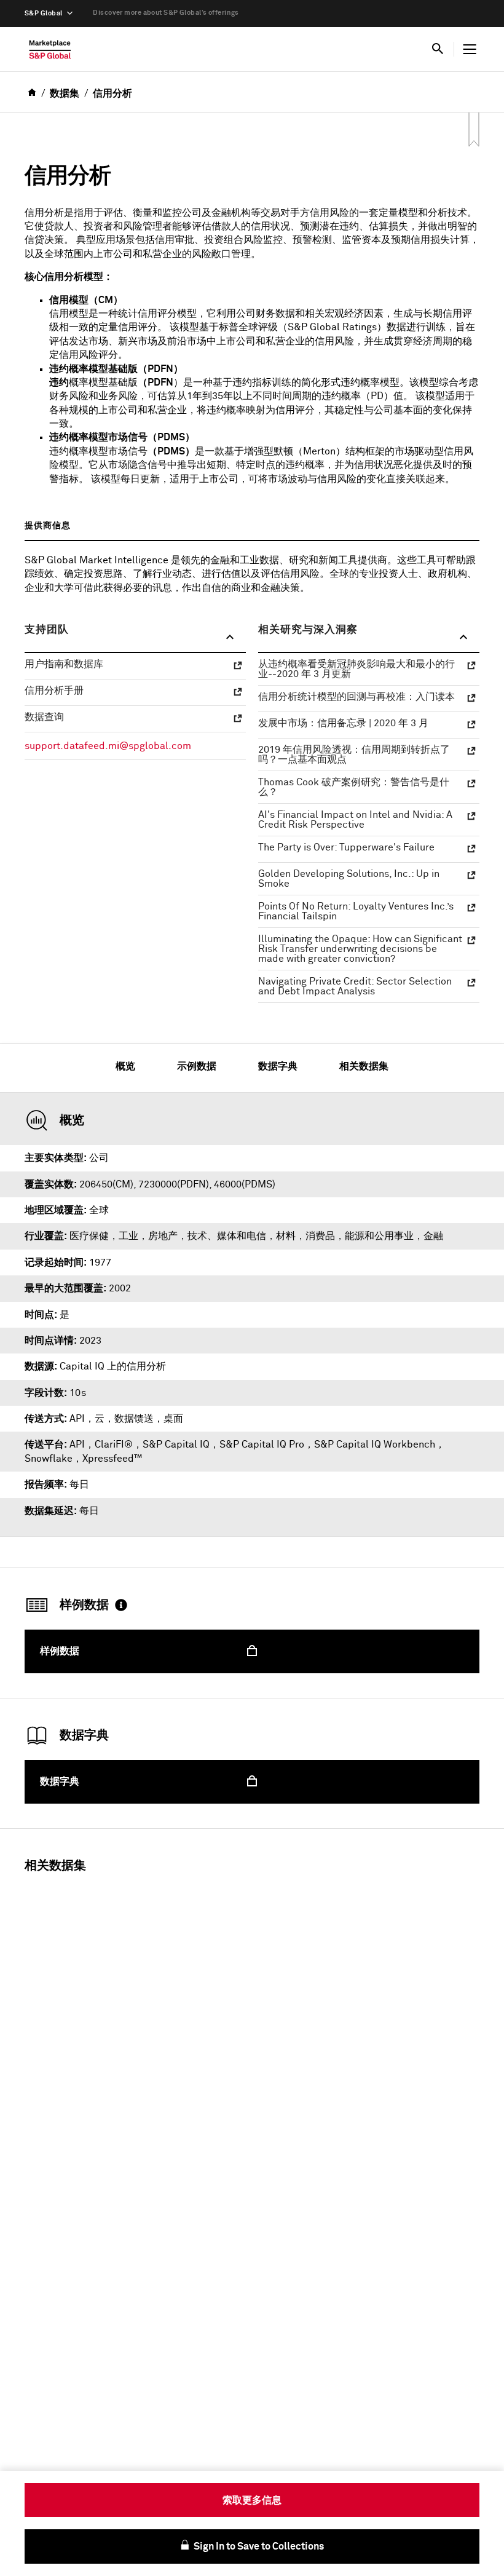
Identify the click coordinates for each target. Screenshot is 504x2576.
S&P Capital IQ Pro (262, 1445)
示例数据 (197, 1066)
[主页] (50, 52)
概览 (125, 1066)
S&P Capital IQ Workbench (375, 1445)
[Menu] (470, 49)
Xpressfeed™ (112, 1459)
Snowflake (49, 1459)
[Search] (438, 49)
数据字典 (278, 1066)
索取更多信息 (252, 2500)
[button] (135, 638)
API (77, 1445)
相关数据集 (364, 1066)
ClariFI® (114, 1445)
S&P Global (43, 13)
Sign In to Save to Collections (258, 2546)
